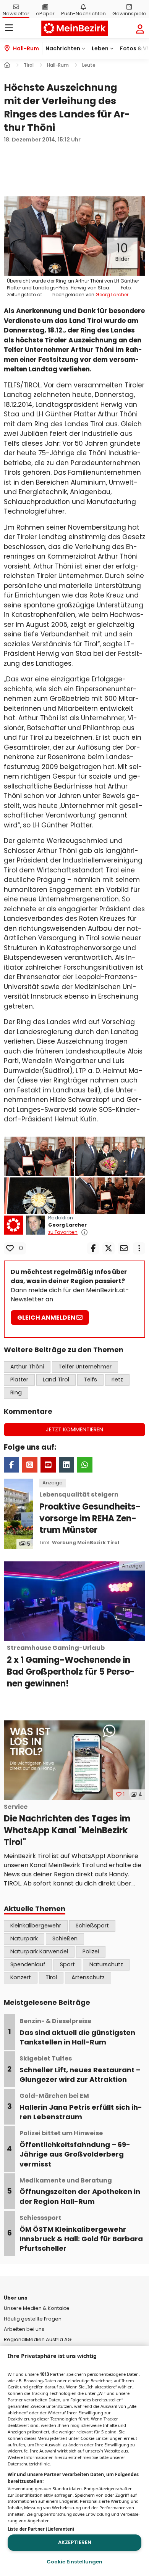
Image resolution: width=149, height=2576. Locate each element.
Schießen (65, 1938)
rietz (117, 1380)
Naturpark (24, 1938)
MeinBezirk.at (75, 28)
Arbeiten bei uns (24, 2329)
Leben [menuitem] (100, 48)
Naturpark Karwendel (39, 1951)
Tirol (44, 1543)
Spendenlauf (28, 1964)
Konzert (21, 1977)
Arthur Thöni (27, 1367)
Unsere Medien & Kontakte (37, 2308)
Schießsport (92, 1926)
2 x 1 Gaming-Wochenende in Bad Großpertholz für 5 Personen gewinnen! (71, 1666)
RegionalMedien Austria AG (38, 2339)
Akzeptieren (75, 2542)
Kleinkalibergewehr (36, 1926)
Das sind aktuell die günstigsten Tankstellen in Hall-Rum (77, 2032)
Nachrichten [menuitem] (63, 48)
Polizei (91, 1951)
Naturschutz (106, 1964)
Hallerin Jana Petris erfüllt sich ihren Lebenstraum (81, 2107)
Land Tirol (56, 1380)
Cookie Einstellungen (74, 2562)
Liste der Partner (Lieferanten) (41, 2529)
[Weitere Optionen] (139, 1248)
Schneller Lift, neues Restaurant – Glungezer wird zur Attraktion (80, 2069)
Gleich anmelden (47, 1318)
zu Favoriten (63, 1232)
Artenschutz (88, 1977)
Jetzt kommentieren (74, 1429)
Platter (19, 1380)
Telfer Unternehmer (85, 1367)
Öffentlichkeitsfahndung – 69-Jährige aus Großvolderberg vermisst (75, 2149)
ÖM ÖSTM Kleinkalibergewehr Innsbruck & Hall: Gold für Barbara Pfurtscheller (81, 2233)
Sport (67, 1964)
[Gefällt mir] (10, 1248)
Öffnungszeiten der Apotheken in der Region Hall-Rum (80, 2191)
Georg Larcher (67, 1225)
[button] (74, 236)
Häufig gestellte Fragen (33, 2319)
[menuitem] (45, 9)
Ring (16, 1392)
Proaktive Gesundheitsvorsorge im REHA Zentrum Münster (90, 1513)
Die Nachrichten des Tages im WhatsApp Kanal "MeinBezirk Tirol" (67, 1825)
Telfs (90, 1380)
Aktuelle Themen (35, 1909)
